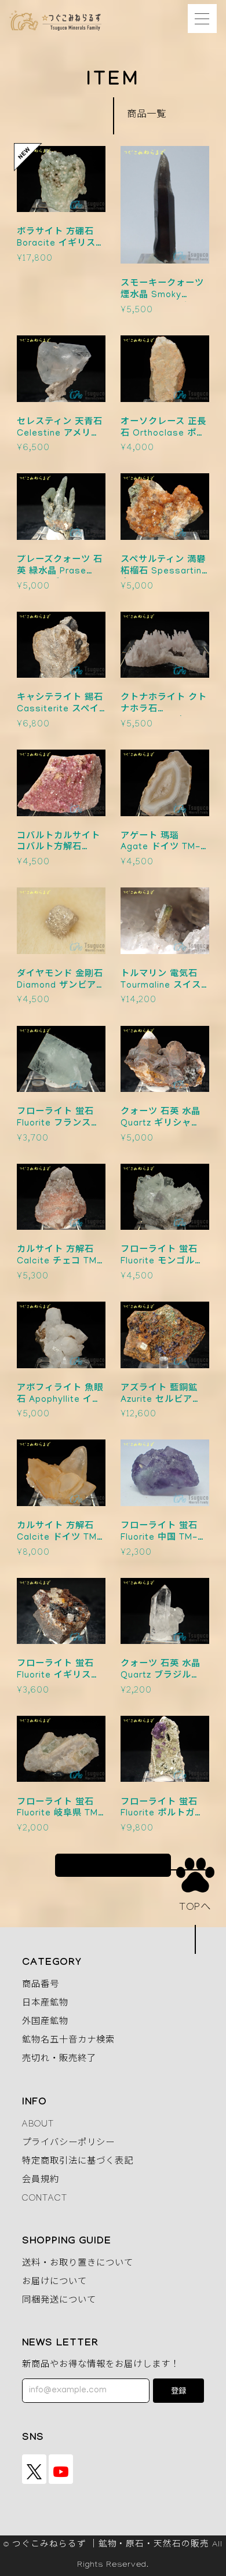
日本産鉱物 (45, 2004)
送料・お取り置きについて (78, 2264)
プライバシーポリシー (68, 2144)
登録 (178, 2392)
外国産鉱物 (45, 2023)
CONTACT (45, 2199)
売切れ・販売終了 (59, 2060)
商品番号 (41, 1986)
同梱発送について (59, 2301)
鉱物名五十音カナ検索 (68, 2041)
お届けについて (54, 2283)
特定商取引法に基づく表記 (78, 2162)
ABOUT (38, 2125)
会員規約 (41, 2181)
